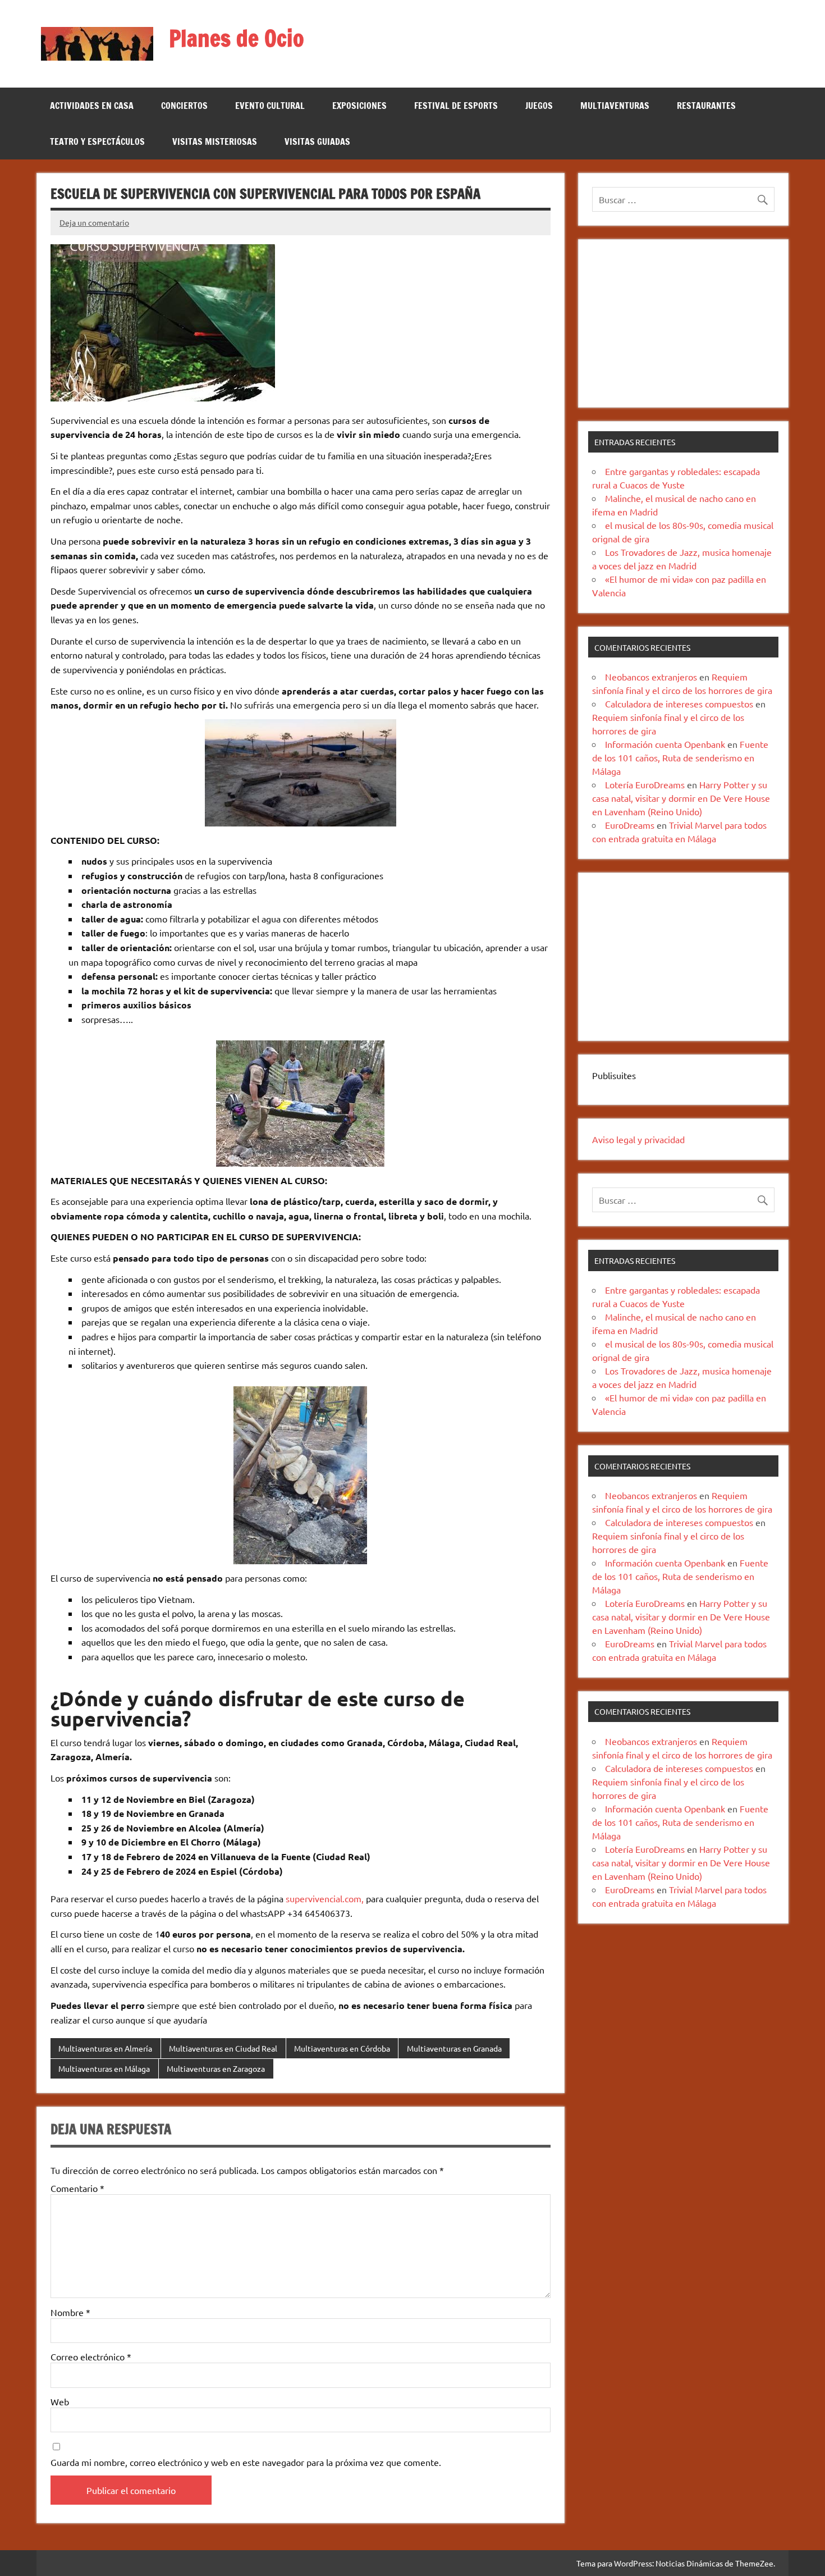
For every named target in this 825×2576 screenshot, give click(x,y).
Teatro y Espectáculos (97, 141)
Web (60, 2401)
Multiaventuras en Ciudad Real (223, 2048)
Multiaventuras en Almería (105, 2048)
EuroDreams (630, 825)
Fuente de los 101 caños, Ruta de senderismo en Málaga (680, 757)
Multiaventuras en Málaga (104, 2068)
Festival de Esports (456, 106)
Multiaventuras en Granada (454, 2048)
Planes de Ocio (237, 38)
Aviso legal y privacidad (638, 1139)
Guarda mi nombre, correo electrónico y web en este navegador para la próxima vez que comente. (246, 2462)
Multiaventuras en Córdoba (342, 2048)
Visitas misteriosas (215, 141)
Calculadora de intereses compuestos (679, 704)
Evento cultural (270, 106)
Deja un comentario (94, 222)
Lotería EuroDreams (645, 784)
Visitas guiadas (317, 141)
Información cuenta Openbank (665, 744)
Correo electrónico (91, 2356)
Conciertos (184, 106)
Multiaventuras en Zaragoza (216, 2068)
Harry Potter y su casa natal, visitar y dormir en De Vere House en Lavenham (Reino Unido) (681, 798)
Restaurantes (706, 106)
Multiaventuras (615, 106)
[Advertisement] (683, 323)
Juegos (539, 106)
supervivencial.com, (324, 1898)
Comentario (77, 2188)
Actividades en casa (92, 106)
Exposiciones (359, 106)
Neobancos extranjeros (651, 677)
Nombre (70, 2312)
